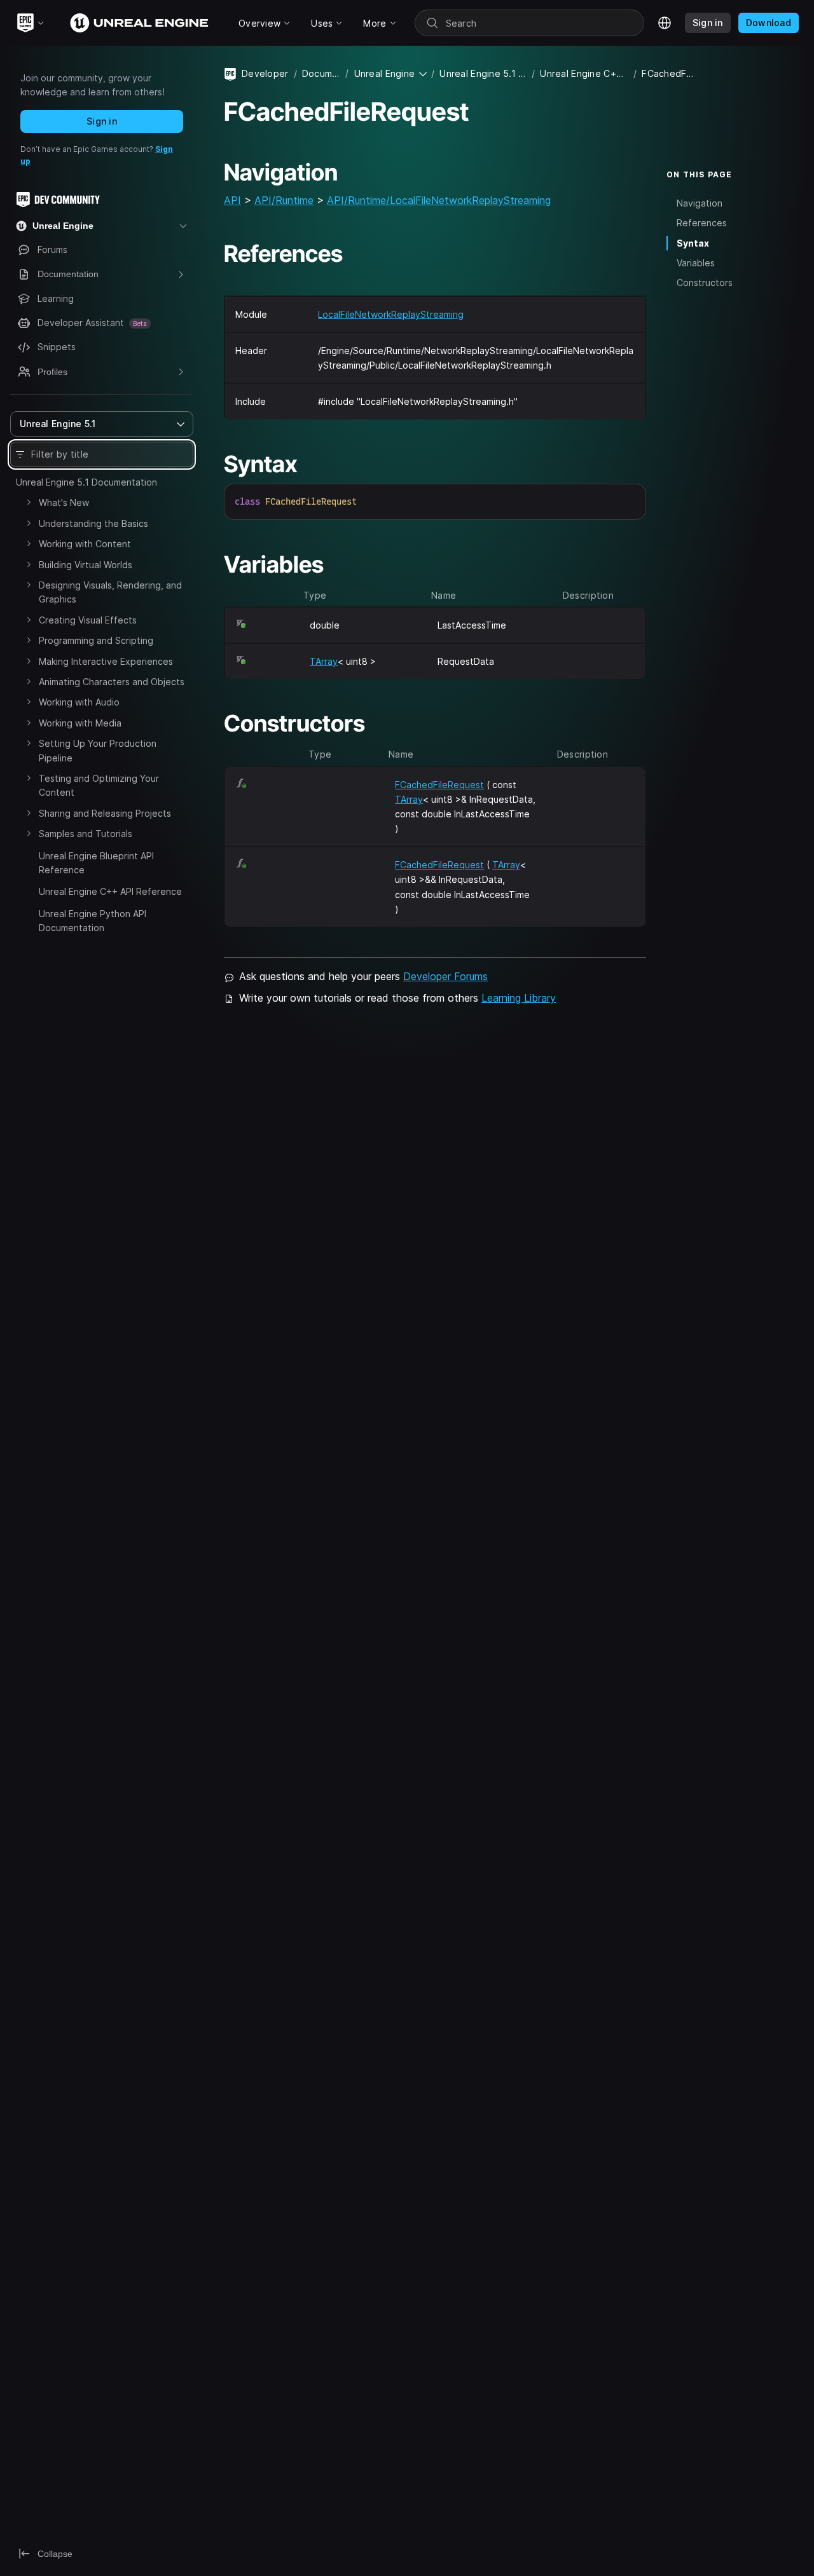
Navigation (700, 204)
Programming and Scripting (96, 640)
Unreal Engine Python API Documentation (93, 921)
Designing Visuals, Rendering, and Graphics (110, 592)
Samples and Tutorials (86, 834)
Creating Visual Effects (88, 620)
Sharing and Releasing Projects (105, 813)
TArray (324, 661)
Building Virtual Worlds (86, 565)
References (702, 223)
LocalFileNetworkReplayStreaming (391, 314)
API (232, 200)
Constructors (705, 283)
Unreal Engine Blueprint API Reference (96, 863)
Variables (696, 263)
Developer (265, 73)
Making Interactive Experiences (106, 661)
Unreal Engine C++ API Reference (110, 891)
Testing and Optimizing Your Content (99, 785)
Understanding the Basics (93, 523)
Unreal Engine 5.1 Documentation (86, 482)
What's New (64, 502)
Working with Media (80, 723)
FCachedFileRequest (439, 785)
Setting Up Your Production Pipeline (98, 750)
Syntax (693, 243)
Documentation (321, 73)
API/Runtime (284, 200)
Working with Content (85, 544)
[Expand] (29, 502)
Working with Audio (79, 702)
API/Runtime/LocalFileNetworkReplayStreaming (439, 200)
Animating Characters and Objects (112, 682)
